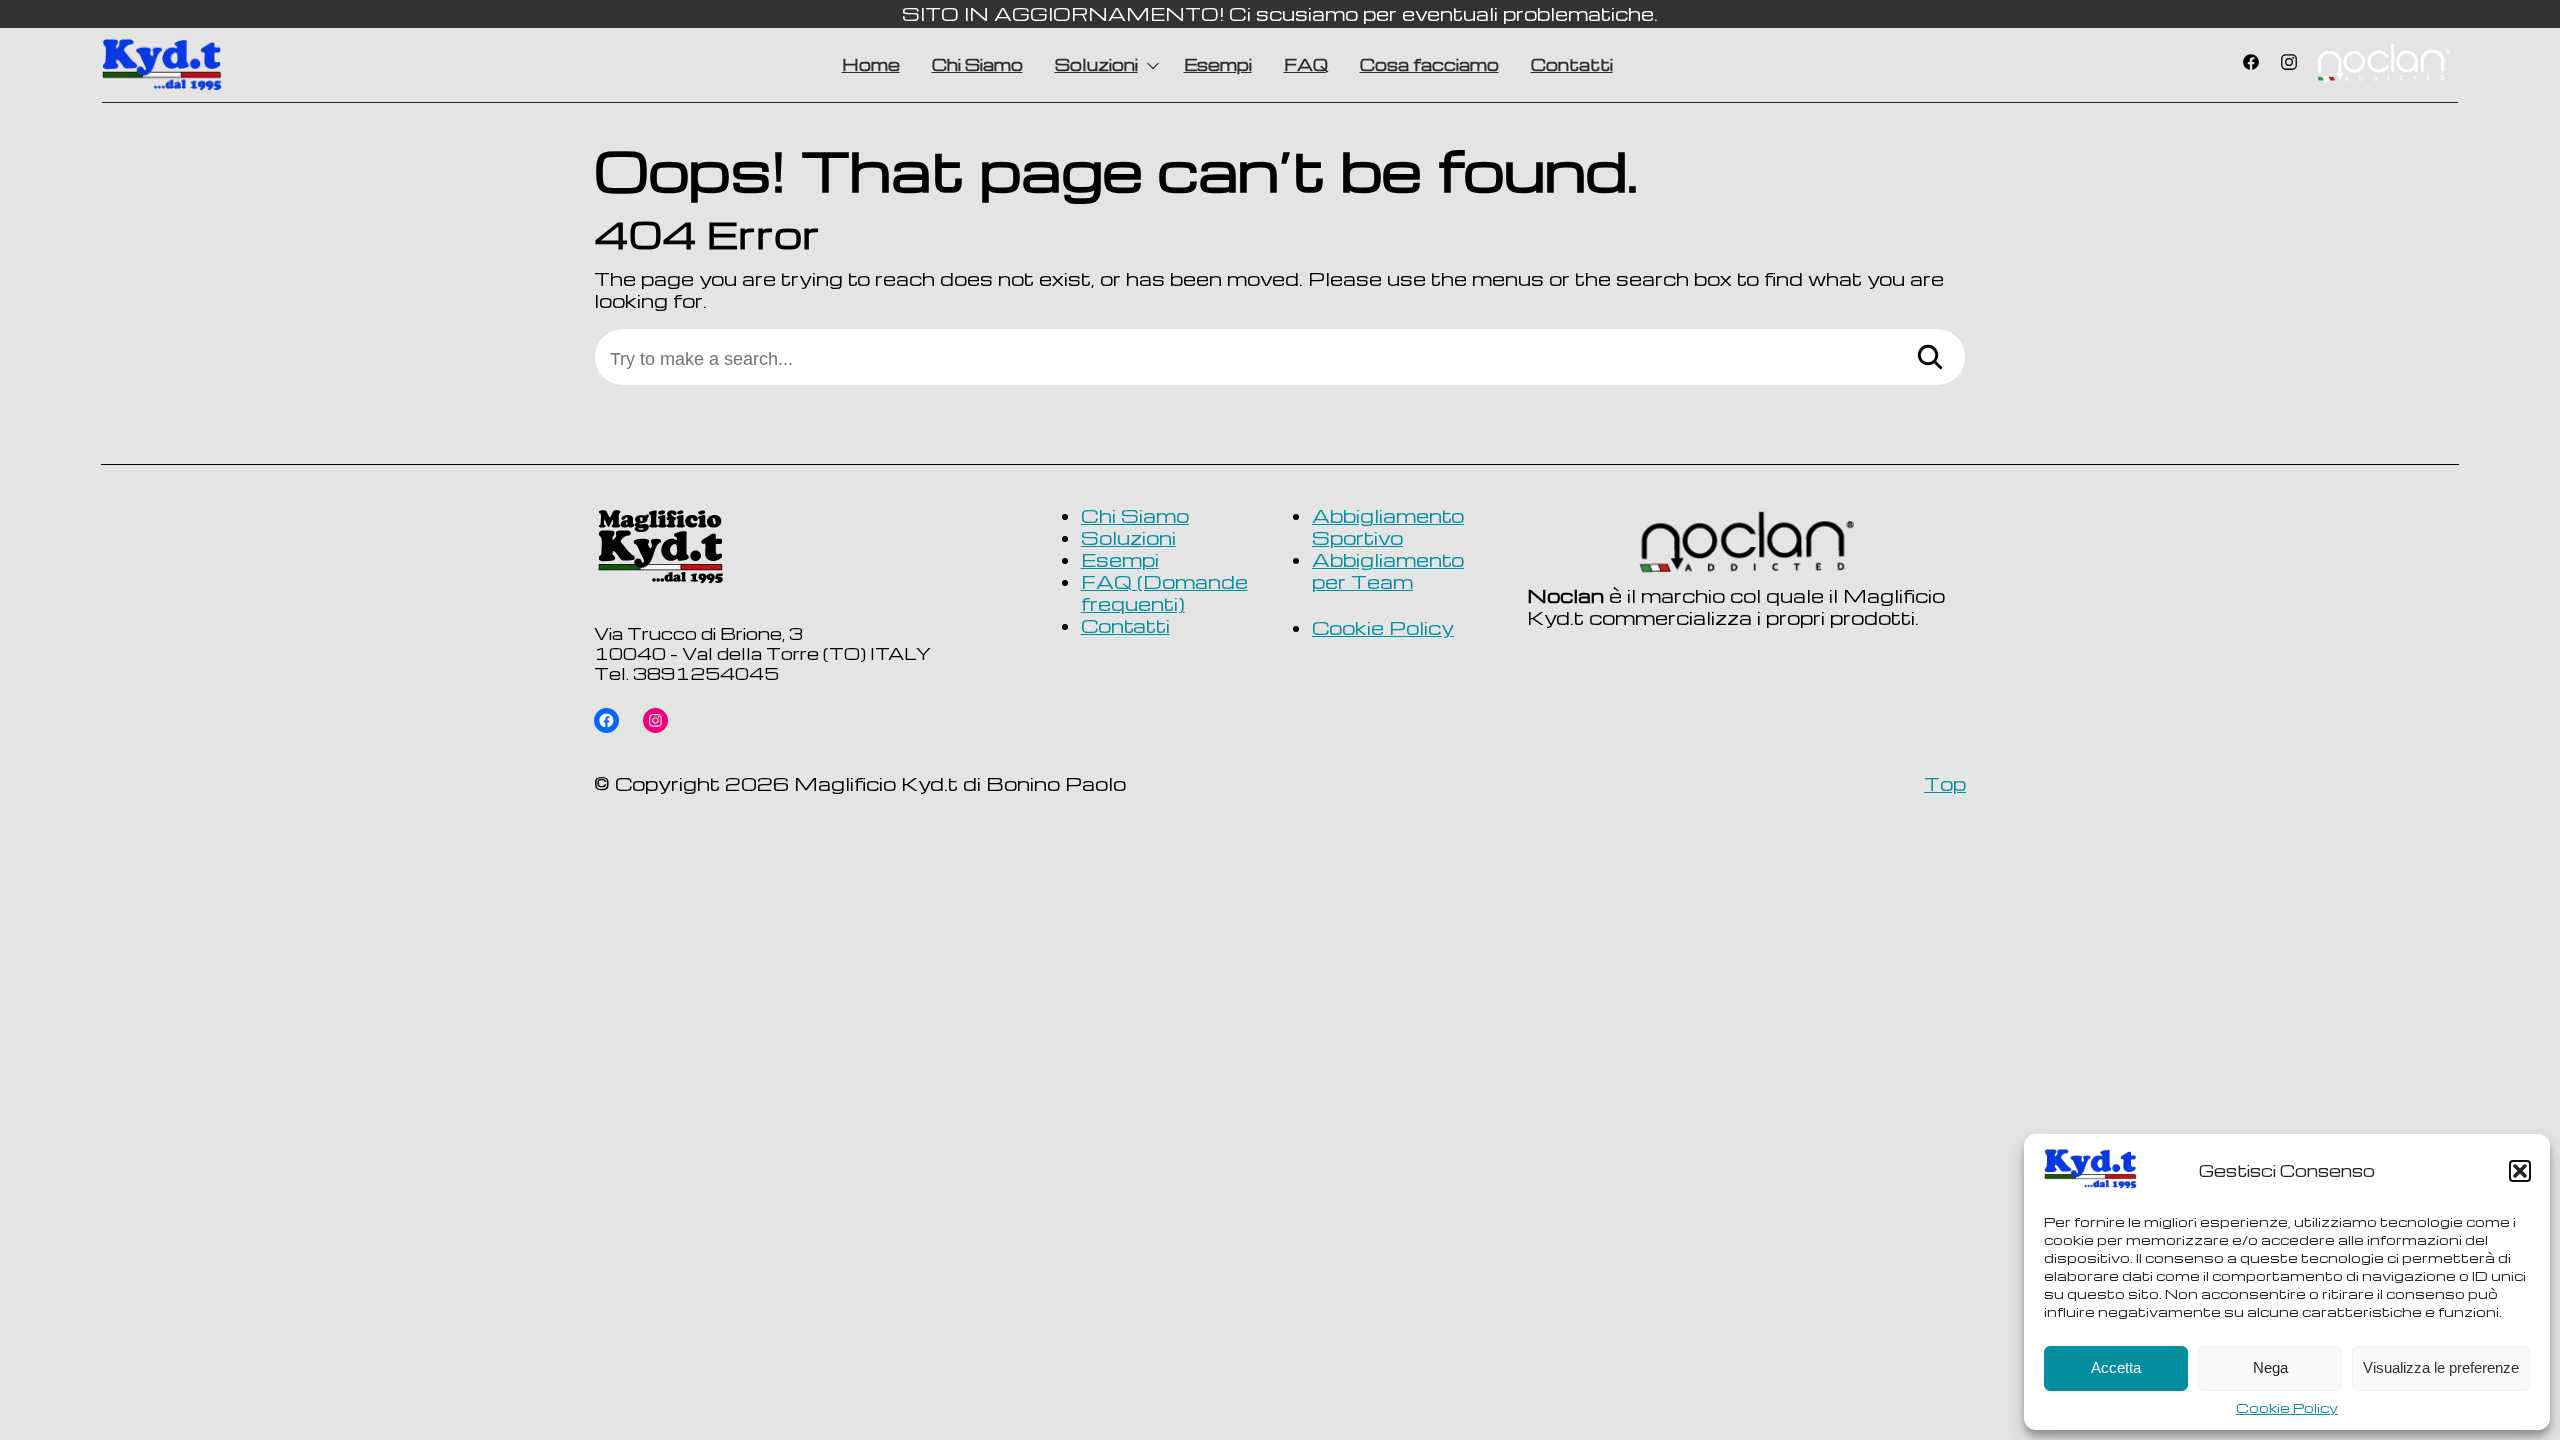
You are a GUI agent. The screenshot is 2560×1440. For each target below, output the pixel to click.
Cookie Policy (2287, 1408)
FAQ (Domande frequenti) (1164, 592)
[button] (2520, 1171)
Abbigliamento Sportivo (1388, 527)
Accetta (2116, 1367)
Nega (2270, 1367)
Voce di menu (2383, 65)
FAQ (1306, 64)
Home (871, 64)
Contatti (1572, 64)
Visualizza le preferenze (2441, 1367)
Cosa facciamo (1429, 64)
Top (1945, 783)
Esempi (1218, 64)
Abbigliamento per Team (1388, 571)
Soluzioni (1096, 64)
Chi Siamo (977, 64)
